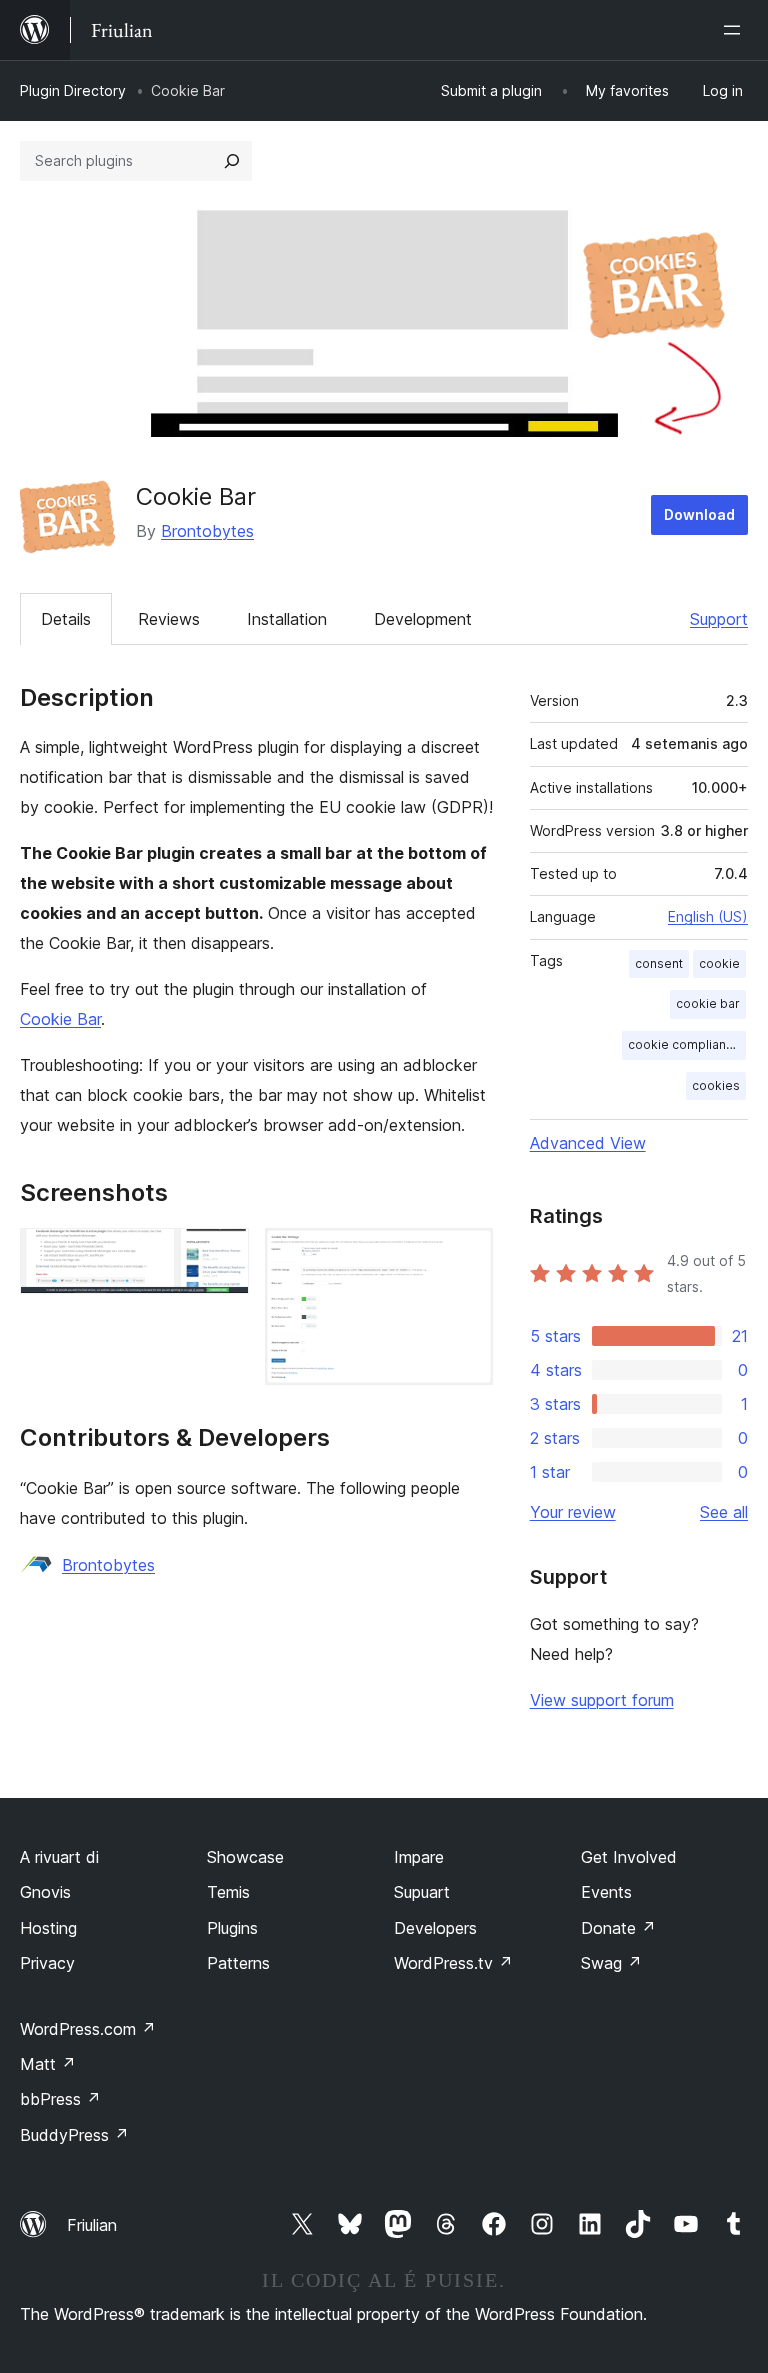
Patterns (238, 1963)
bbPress (60, 2099)
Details (66, 619)
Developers (435, 1928)
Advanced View (588, 1143)
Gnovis (45, 1892)
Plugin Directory (73, 90)
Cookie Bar (60, 1019)
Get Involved (629, 1857)
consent (659, 963)
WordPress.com (88, 2029)
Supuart (422, 1892)
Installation (287, 619)
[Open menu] (736, 30)
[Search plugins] (232, 161)
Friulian (92, 2225)
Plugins (232, 1928)
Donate (618, 1928)
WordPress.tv (453, 1963)
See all (724, 1512)
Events (606, 1892)
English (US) (708, 916)
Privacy (47, 1963)
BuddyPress (74, 2135)
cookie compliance (684, 1044)
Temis (228, 1892)
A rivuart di (59, 1857)
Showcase (245, 1857)
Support (719, 619)
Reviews (169, 619)
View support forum (602, 1700)
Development (423, 619)
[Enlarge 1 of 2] (222, 1255)
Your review (573, 1512)
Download (699, 514)
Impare (419, 1857)
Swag (611, 1963)
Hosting (48, 1928)
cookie (719, 963)
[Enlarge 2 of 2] (466, 1255)
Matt (48, 2064)
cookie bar (708, 1003)
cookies (716, 1085)
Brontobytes (207, 531)
